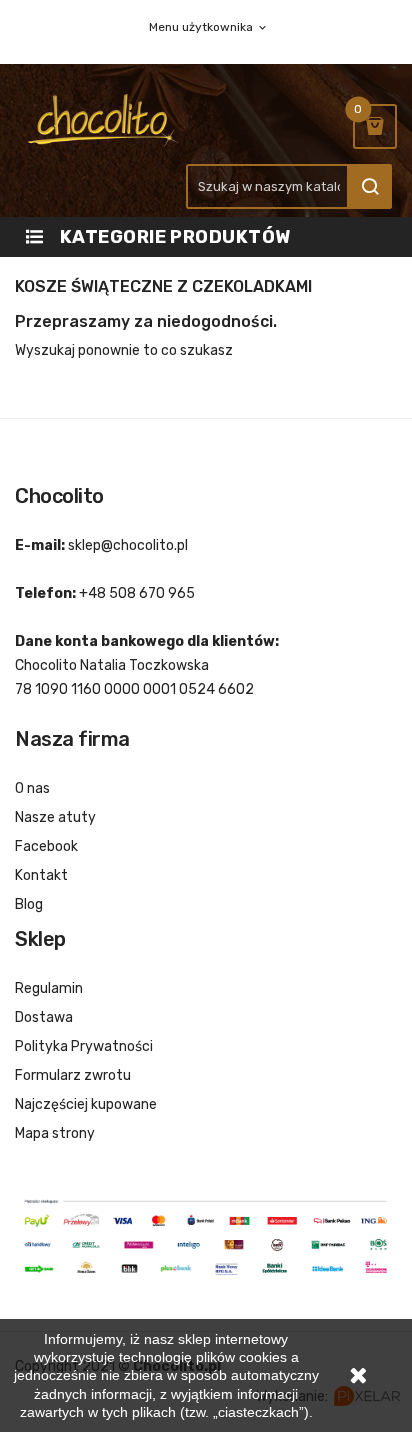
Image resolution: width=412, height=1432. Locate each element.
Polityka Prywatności (84, 1046)
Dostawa (44, 1017)
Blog (29, 904)
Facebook (46, 846)
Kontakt (41, 875)
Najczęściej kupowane (86, 1104)
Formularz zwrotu (73, 1075)
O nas (32, 788)
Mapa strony (55, 1133)
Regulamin (49, 988)
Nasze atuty (55, 817)
